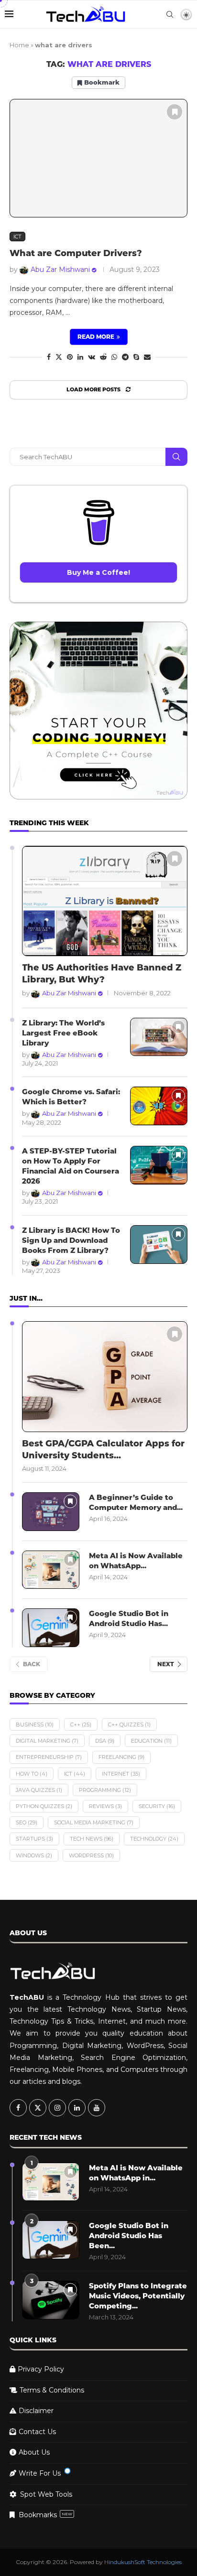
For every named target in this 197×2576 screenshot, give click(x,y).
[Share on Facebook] (49, 357)
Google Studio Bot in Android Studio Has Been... (129, 2236)
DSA (105, 1741)
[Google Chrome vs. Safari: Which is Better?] (159, 1106)
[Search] (170, 14)
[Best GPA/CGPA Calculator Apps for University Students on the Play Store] (105, 1376)
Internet (121, 1774)
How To (32, 1774)
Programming (105, 1790)
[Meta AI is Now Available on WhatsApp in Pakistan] (51, 1570)
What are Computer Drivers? (76, 253)
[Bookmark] (175, 112)
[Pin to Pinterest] (70, 357)
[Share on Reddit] (103, 357)
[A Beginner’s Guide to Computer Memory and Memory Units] (51, 1512)
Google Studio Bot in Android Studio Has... (129, 1618)
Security (157, 1806)
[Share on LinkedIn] (80, 357)
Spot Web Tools (46, 2494)
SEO (27, 1822)
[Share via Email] (147, 357)
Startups (34, 1839)
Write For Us (40, 2473)
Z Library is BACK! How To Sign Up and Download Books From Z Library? (71, 1240)
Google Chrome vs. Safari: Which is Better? (71, 1097)
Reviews (105, 1806)
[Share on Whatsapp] (114, 357)
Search (176, 457)
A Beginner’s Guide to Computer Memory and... (136, 1502)
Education (151, 1741)
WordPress (91, 1855)
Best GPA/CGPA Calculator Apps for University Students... (103, 1450)
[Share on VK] (92, 357)
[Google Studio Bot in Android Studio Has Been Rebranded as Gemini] (51, 1628)
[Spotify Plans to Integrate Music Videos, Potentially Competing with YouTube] (51, 2300)
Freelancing (121, 1757)
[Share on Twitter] (59, 357)
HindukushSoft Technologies (143, 2562)
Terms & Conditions (52, 2390)
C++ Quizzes (129, 1725)
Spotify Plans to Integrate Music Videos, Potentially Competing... (138, 2296)
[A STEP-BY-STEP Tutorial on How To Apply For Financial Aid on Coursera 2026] (159, 1165)
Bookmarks (45, 2515)
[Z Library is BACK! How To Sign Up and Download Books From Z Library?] (159, 1245)
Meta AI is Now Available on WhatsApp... (136, 1561)
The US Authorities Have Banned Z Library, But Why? (102, 974)
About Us (34, 2452)
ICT (75, 1774)
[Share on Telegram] (125, 357)
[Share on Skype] (136, 357)
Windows (34, 1855)
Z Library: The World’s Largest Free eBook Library (63, 1033)
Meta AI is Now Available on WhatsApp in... (136, 2173)
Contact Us (37, 2432)
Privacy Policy (41, 2369)
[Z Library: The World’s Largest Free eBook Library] (159, 1037)
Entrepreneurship (49, 1757)
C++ (81, 1725)
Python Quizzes (44, 1806)
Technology (154, 1839)
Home (19, 45)
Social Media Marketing (94, 1822)
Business (35, 1725)
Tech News (92, 1839)
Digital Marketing (47, 1741)
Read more (96, 337)
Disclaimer (36, 2411)
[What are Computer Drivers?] (98, 158)
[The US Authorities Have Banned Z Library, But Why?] (105, 901)
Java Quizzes (39, 1790)
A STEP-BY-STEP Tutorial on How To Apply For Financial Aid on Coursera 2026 (71, 1166)
